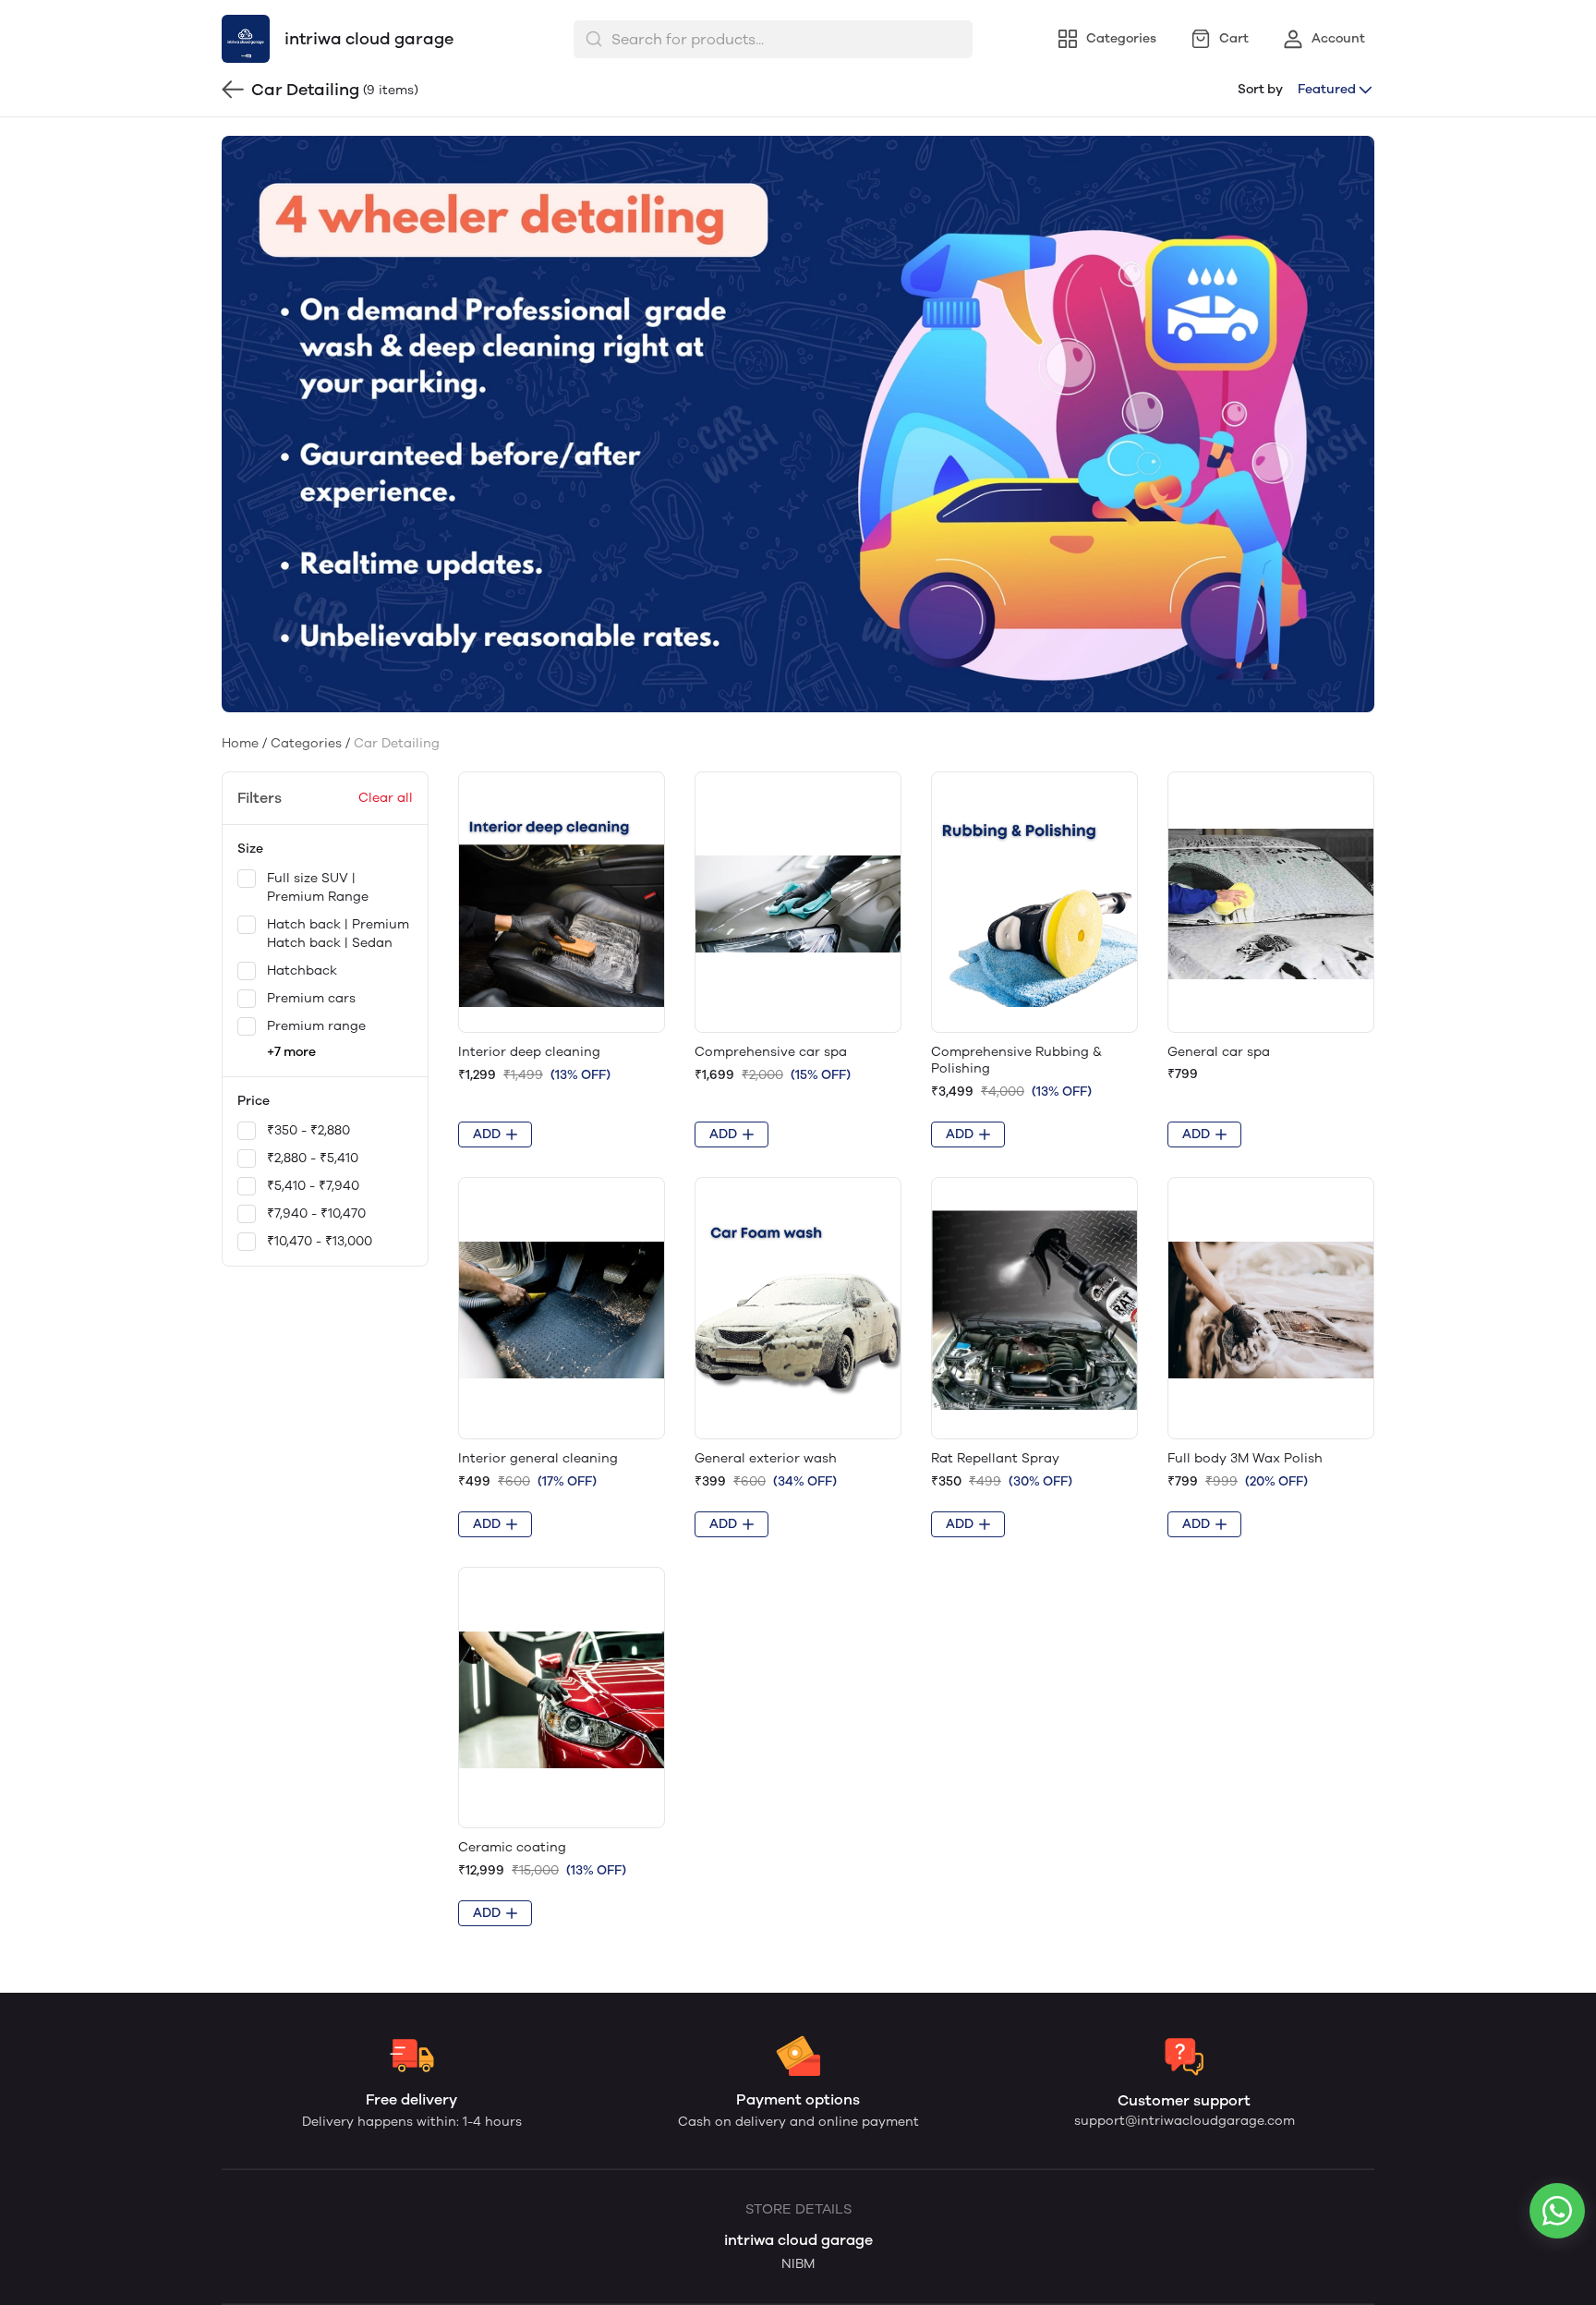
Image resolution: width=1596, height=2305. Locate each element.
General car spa (1219, 1052)
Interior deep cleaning (529, 1052)
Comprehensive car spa (771, 1052)
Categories (306, 743)
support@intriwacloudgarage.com (1185, 2121)
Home (240, 743)
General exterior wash (766, 1458)
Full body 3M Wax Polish (1245, 1458)
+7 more (291, 1052)
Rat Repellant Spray (995, 1458)
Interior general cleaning (538, 1458)
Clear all (386, 798)
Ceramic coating (512, 1847)
